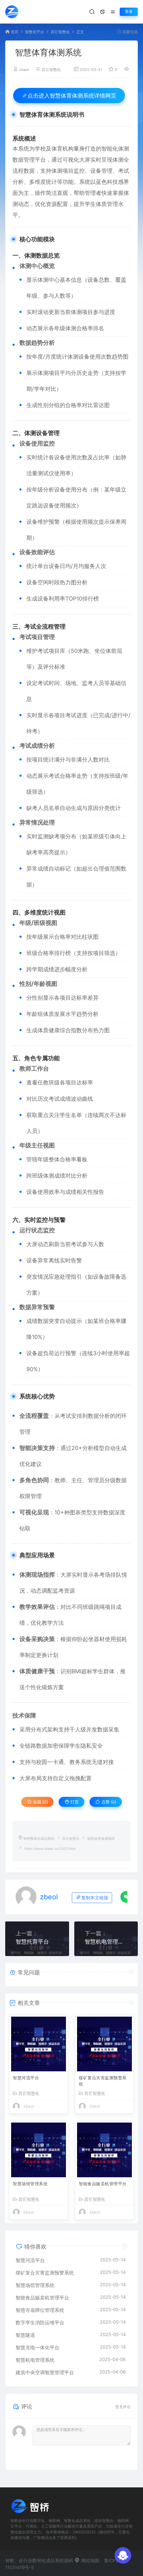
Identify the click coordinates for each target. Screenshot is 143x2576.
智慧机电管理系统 (106, 1942)
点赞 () (108, 1802)
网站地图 (90, 2560)
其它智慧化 (60, 32)
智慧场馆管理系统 (30, 2184)
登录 (129, 12)
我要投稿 (130, 32)
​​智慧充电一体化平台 (37, 2347)
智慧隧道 (25, 2335)
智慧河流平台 (26, 2078)
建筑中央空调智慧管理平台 (45, 2372)
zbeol (24, 70)
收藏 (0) (40, 1802)
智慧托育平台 (32, 1942)
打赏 (74, 1802)
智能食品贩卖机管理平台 (103, 2184)
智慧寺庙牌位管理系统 (40, 2310)
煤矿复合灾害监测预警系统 (103, 2081)
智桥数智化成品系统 (39, 1839)
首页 (15, 32)
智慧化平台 (35, 32)
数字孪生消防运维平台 (40, 2322)
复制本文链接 (95, 1898)
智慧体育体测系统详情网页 (72, 96)
